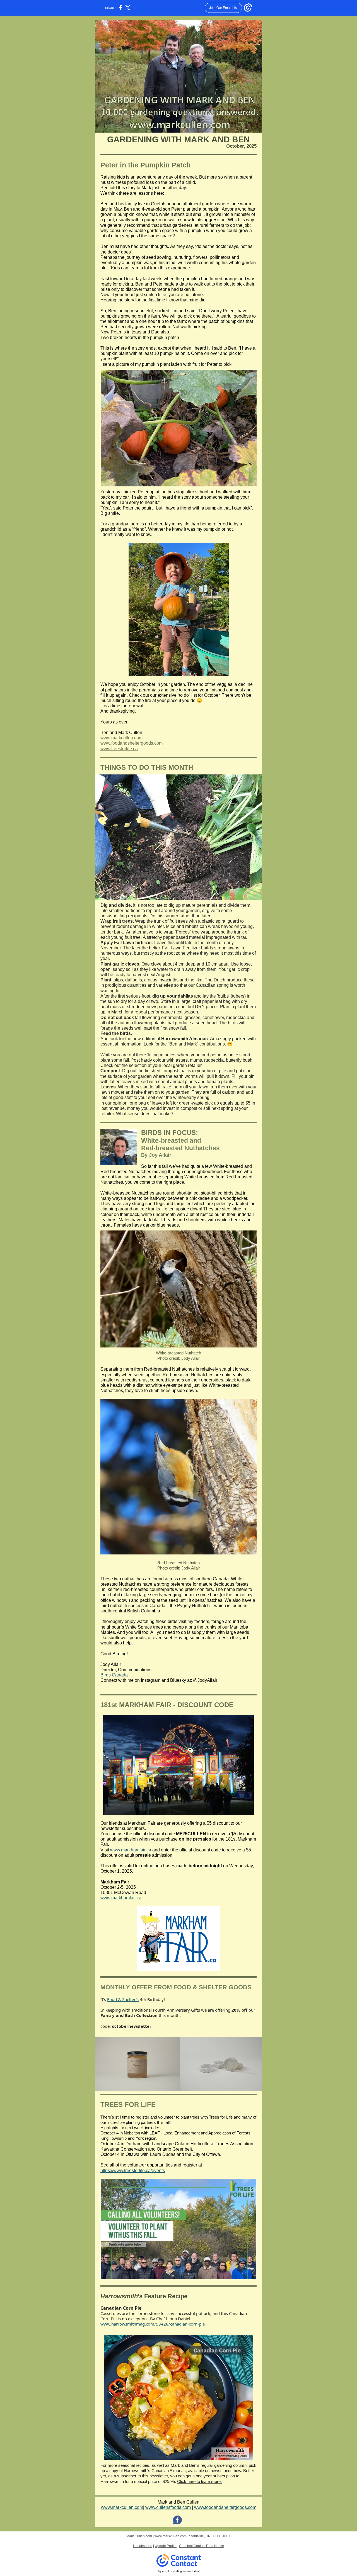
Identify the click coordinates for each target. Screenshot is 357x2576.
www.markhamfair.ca (131, 1850)
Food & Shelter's (123, 1999)
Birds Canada (114, 1675)
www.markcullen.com (121, 738)
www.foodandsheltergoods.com (132, 743)
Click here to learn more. (199, 2481)
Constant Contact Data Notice (202, 2546)
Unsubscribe (143, 2546)
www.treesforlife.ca (119, 749)
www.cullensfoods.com (168, 2507)
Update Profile (166, 2546)
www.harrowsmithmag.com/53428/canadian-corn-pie (153, 2324)
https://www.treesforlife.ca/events (133, 2171)
